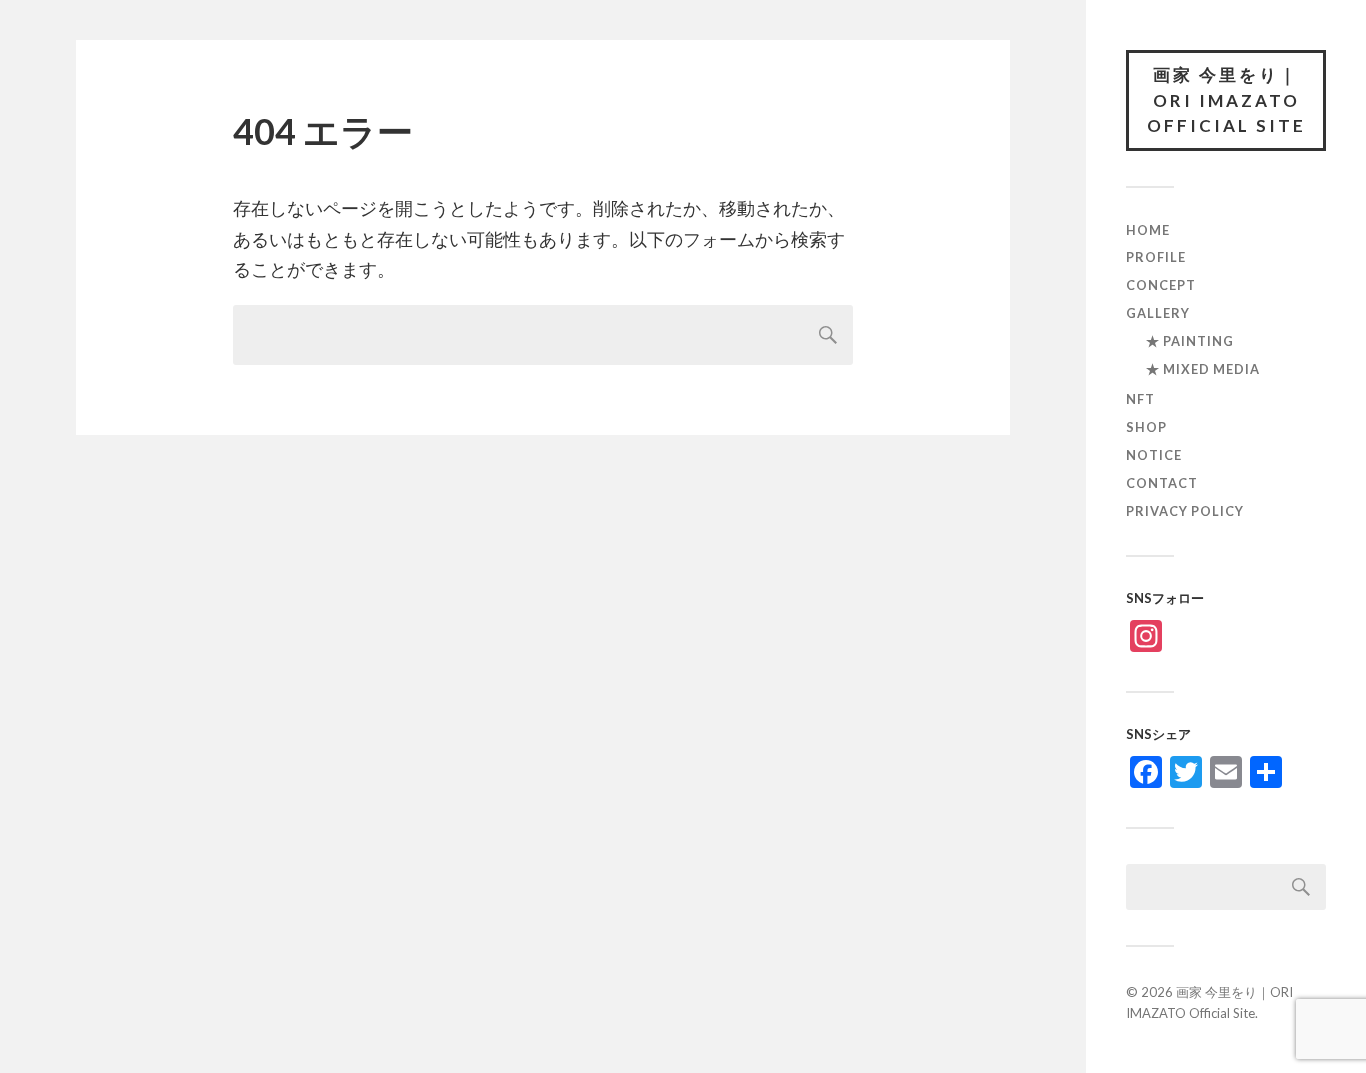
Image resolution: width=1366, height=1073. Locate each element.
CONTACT (1162, 483)
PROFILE (1156, 257)
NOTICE (1154, 455)
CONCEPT (1161, 285)
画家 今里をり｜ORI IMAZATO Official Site (1226, 100)
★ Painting (1190, 341)
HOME (1148, 230)
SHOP (1146, 427)
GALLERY (1158, 313)
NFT (1140, 399)
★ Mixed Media (1203, 369)
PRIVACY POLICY (1185, 511)
